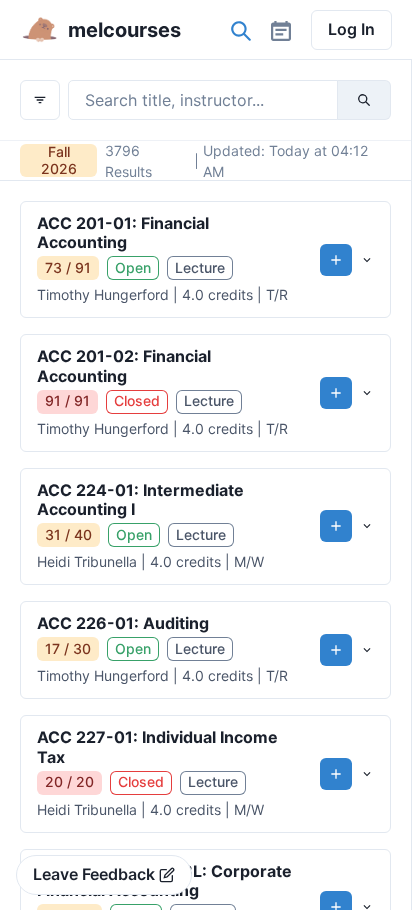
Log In (351, 29)
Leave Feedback (94, 874)
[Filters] (40, 100)
